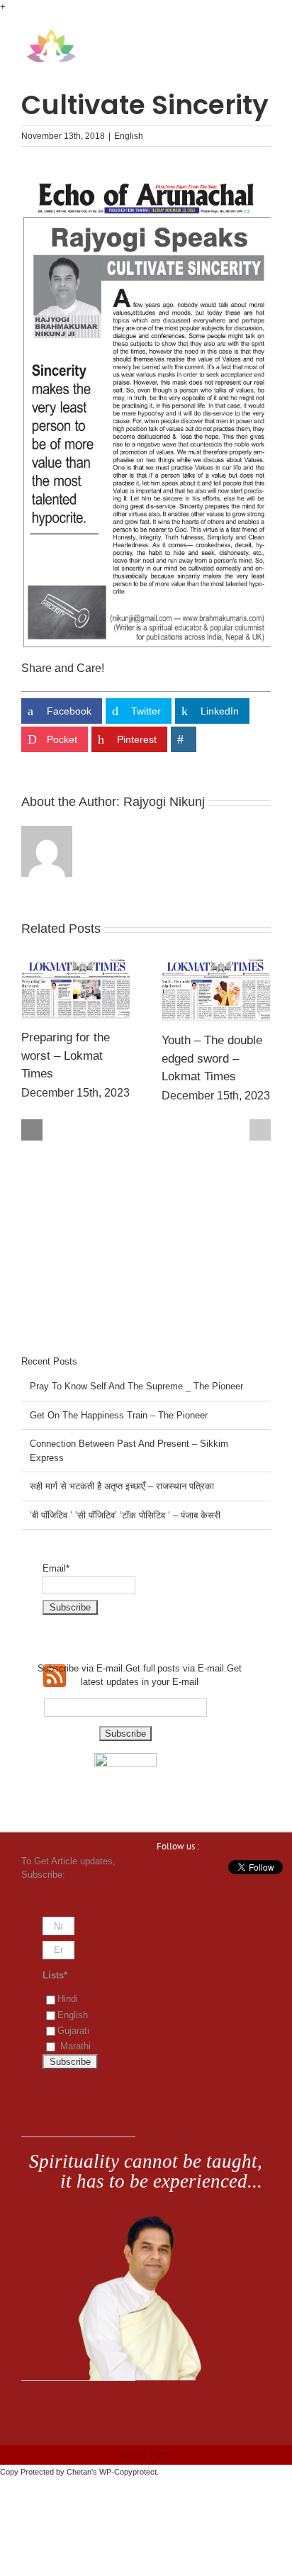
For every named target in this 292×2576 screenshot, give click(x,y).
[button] (32, 1130)
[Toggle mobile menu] (265, 36)
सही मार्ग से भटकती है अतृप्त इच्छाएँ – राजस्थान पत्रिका (122, 1486)
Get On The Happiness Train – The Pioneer (119, 1415)
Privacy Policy (146, 2455)
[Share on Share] (184, 739)
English (129, 136)
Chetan (79, 2472)
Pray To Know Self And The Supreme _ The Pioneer (136, 1386)
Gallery (76, 988)
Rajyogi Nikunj (164, 802)
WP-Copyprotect (128, 2472)
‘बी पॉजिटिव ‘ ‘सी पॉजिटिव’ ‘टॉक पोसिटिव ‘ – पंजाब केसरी (125, 1515)
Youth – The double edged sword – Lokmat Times (212, 1058)
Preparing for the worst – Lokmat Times (66, 1055)
